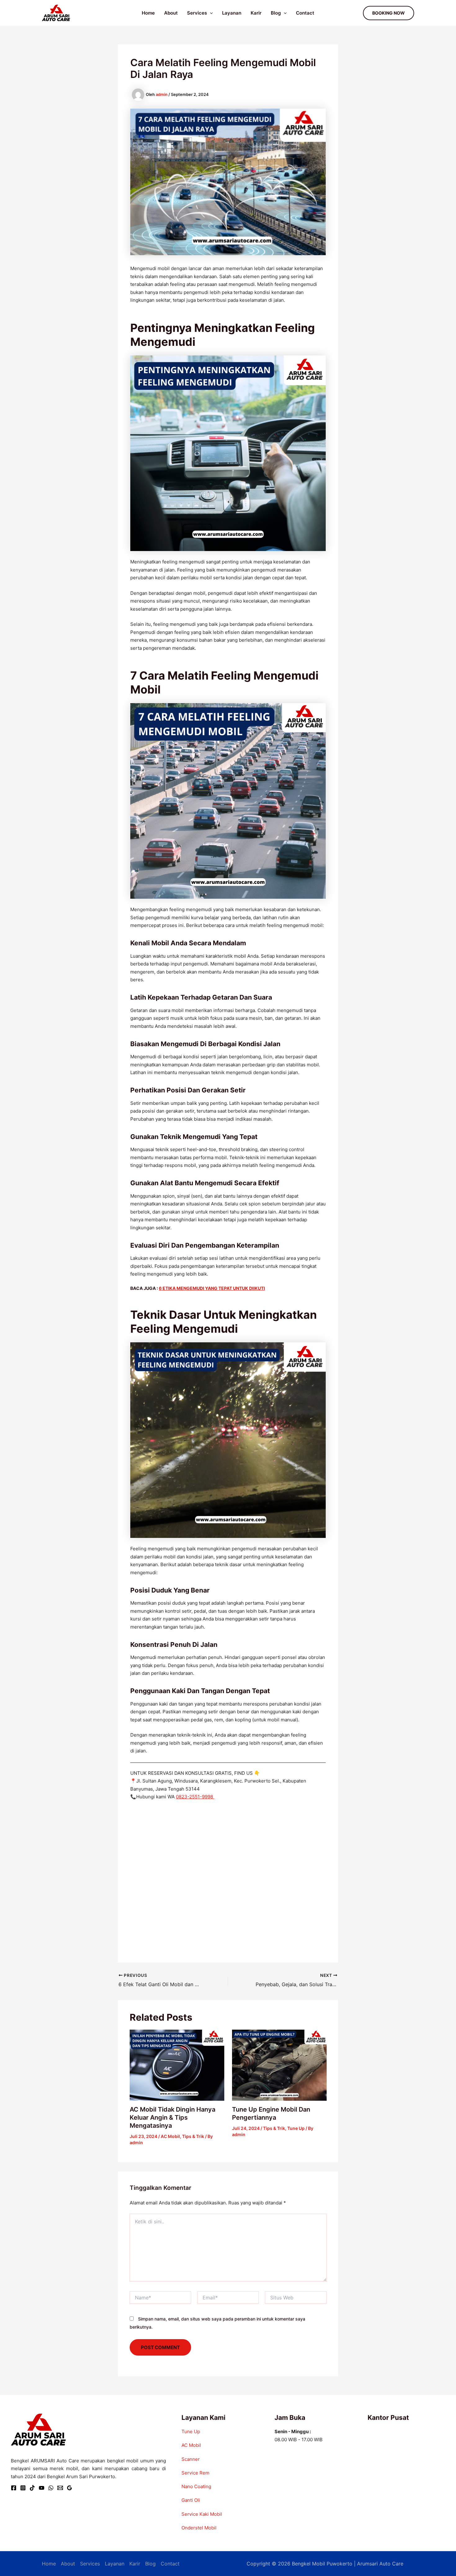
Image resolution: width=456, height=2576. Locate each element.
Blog (276, 13)
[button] (210, 13)
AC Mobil (170, 2136)
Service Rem (195, 2473)
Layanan (232, 13)
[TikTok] (32, 2488)
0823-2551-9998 (195, 1797)
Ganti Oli (191, 2500)
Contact (305, 13)
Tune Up (296, 2128)
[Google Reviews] (69, 2488)
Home (148, 13)
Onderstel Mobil (199, 2528)
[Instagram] (23, 2488)
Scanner (191, 2459)
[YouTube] (42, 2488)
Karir (256, 13)
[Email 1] (60, 2488)
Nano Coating (196, 2486)
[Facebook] (14, 2488)
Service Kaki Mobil (202, 2514)
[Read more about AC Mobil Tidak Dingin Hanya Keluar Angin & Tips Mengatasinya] (177, 2065)
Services (197, 13)
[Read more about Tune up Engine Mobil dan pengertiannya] (279, 2065)
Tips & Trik (193, 2136)
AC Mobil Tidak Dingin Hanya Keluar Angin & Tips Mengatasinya (172, 2117)
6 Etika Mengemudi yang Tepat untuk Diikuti (212, 1288)
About (171, 13)
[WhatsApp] (51, 2488)
